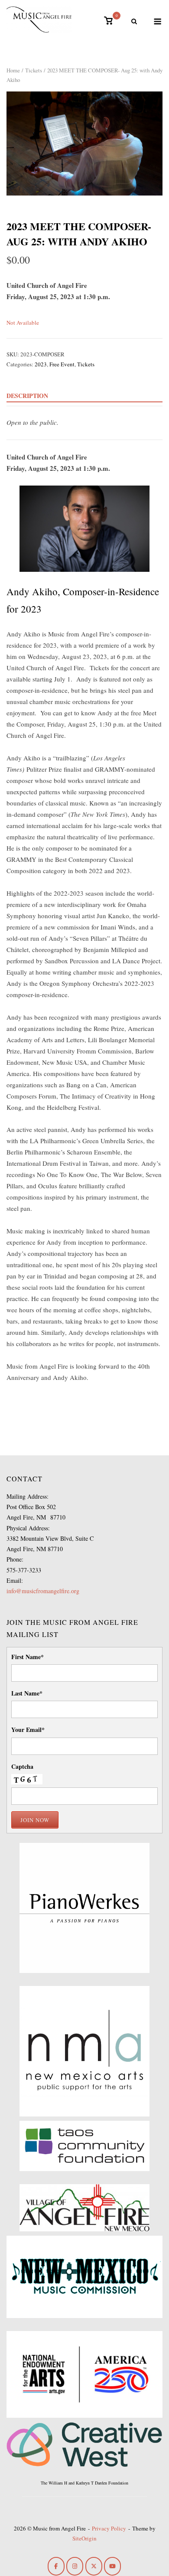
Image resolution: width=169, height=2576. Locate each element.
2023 (41, 364)
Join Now (35, 1820)
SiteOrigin (84, 2538)
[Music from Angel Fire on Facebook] (56, 2566)
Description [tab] (27, 396)
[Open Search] (134, 22)
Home (13, 70)
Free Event (62, 364)
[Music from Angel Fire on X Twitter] (94, 2566)
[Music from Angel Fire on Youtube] (112, 2566)
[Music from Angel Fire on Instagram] (75, 2566)
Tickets (34, 70)
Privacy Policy (109, 2528)
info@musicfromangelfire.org (43, 1591)
